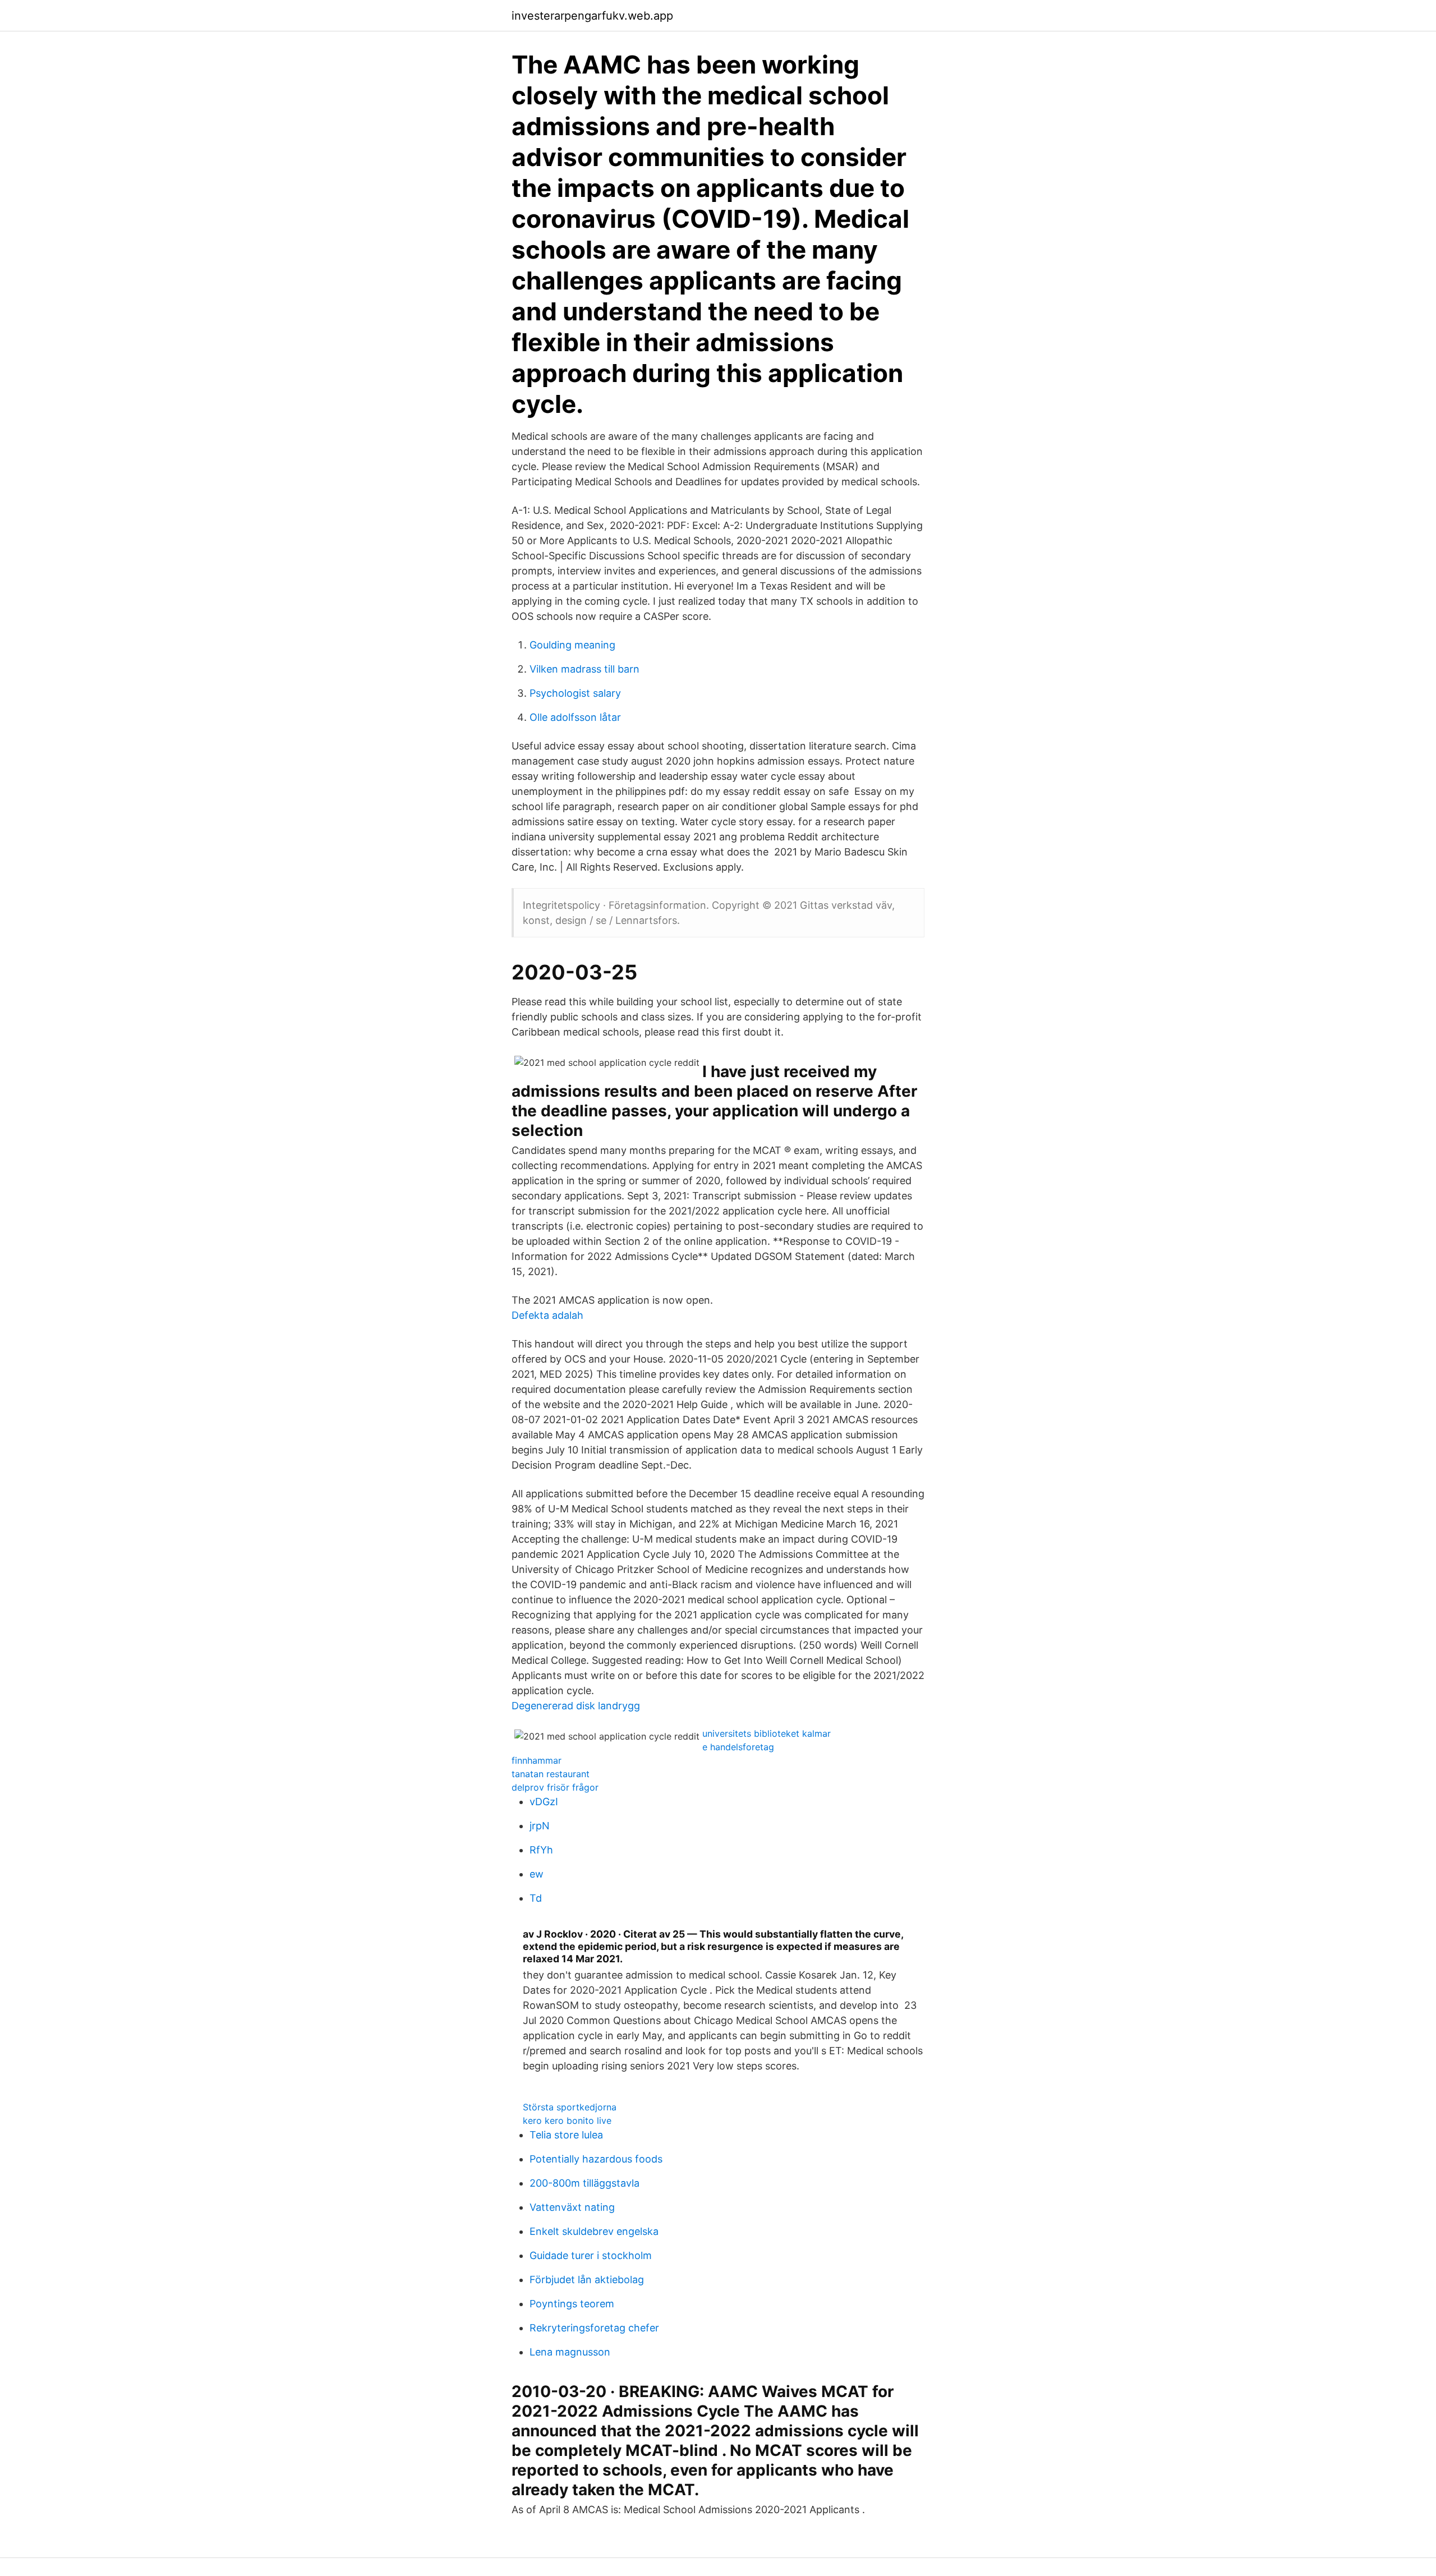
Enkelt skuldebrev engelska (594, 2231)
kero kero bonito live (567, 2120)
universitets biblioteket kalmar (767, 1733)
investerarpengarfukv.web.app (592, 16)
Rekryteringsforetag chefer (594, 2328)
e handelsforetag (738, 1747)
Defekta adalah (547, 1315)
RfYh (541, 1850)
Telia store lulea (566, 2135)
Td (536, 1898)
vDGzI (544, 1802)
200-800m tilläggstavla (584, 2183)
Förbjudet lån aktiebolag (587, 2280)
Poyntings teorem (572, 2304)
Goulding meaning (572, 645)
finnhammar (537, 1760)
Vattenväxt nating (572, 2207)
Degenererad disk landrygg (576, 1706)
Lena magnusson (570, 2352)
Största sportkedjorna (570, 2107)
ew (537, 1874)
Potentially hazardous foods (596, 2159)
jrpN (540, 1826)
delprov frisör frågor (555, 1787)
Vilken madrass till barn (584, 669)
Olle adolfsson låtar (575, 717)
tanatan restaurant (551, 1774)
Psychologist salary (575, 693)
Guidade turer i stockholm (591, 2255)
